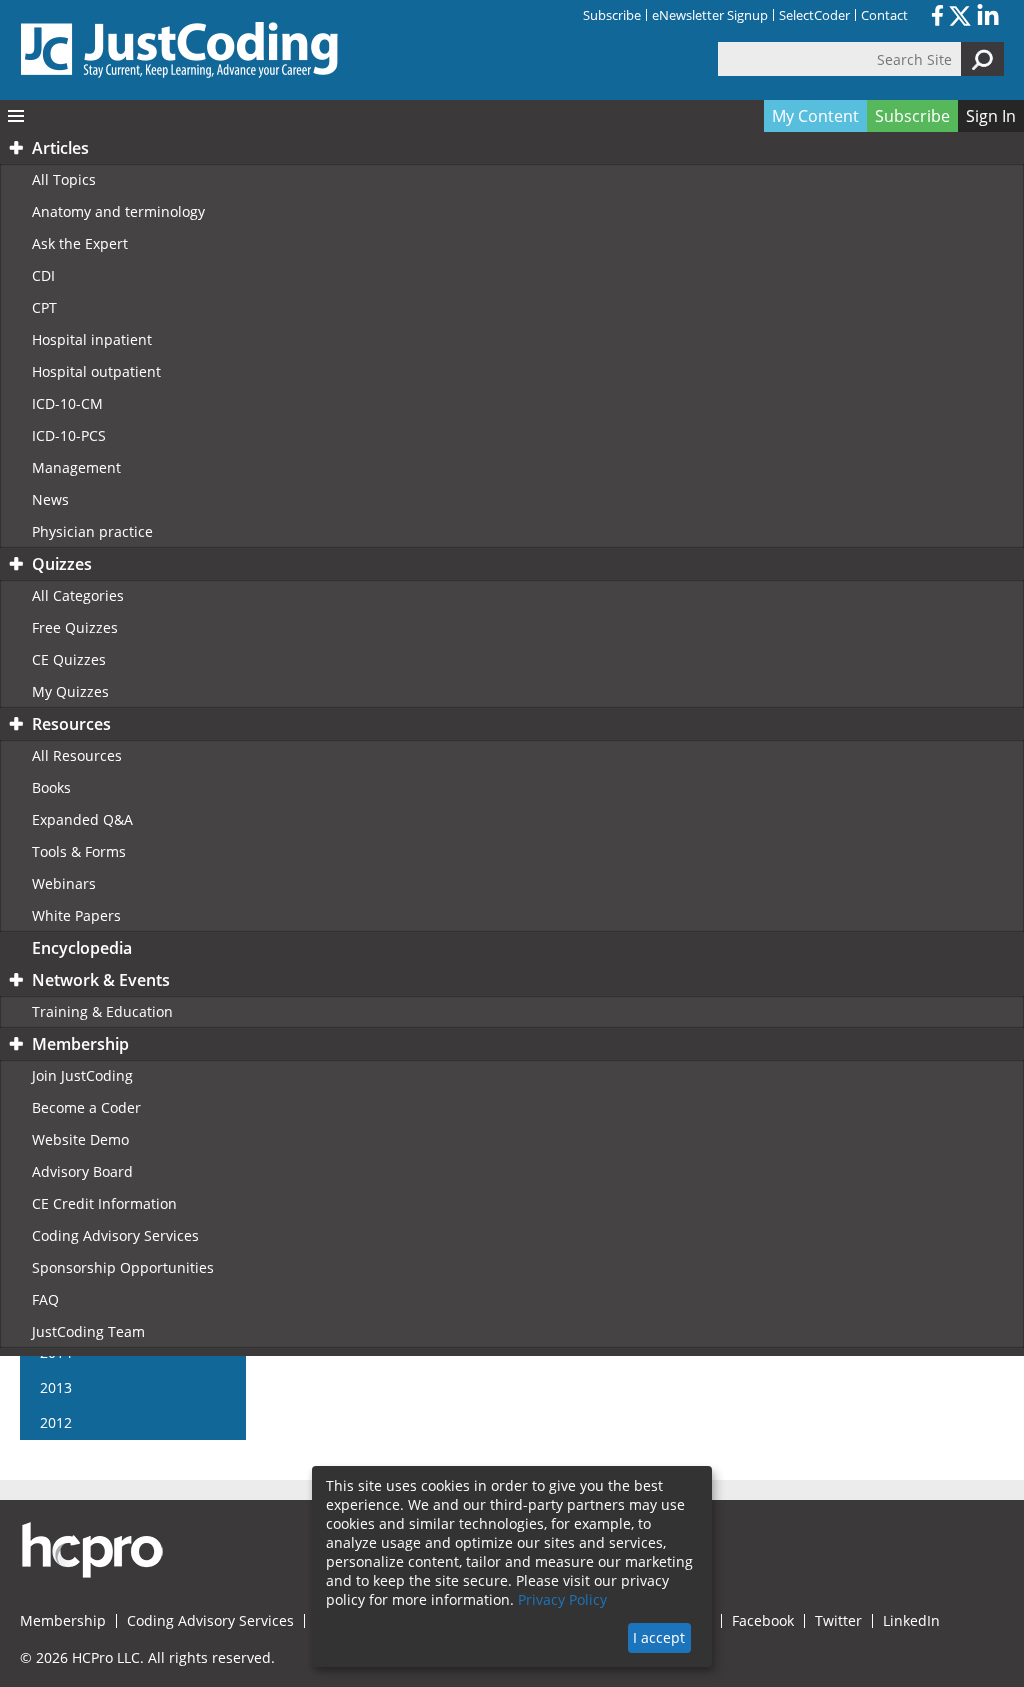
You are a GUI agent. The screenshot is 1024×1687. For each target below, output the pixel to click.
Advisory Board (82, 1171)
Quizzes (62, 564)
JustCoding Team (88, 1331)
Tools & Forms (79, 851)
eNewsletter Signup (710, 15)
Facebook (763, 1621)
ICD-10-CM (67, 403)
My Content (815, 116)
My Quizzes (70, 691)
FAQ (45, 1299)
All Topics (64, 179)
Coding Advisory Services (115, 1235)
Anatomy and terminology (118, 211)
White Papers (76, 915)
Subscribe (612, 15)
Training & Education (102, 1011)
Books (51, 787)
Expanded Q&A (82, 819)
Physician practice (92, 531)
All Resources (77, 755)
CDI (43, 275)
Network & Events (101, 980)
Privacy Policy (562, 1599)
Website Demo (80, 1139)
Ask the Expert (80, 243)
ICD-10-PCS (69, 435)
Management (76, 467)
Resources (71, 724)
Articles (60, 148)
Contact (884, 15)
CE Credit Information (104, 1203)
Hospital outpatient (96, 371)
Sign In (991, 116)
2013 (56, 1387)
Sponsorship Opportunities (123, 1267)
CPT (44, 307)
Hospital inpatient (92, 339)
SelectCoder (814, 15)
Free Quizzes (75, 627)
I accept (659, 1637)
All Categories (78, 595)
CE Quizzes (69, 659)
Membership (80, 1044)
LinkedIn (911, 1621)
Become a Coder (86, 1107)
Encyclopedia (82, 948)
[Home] (180, 50)
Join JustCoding (82, 1075)
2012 (56, 1422)
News (50, 499)
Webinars (64, 883)
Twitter (838, 1621)
